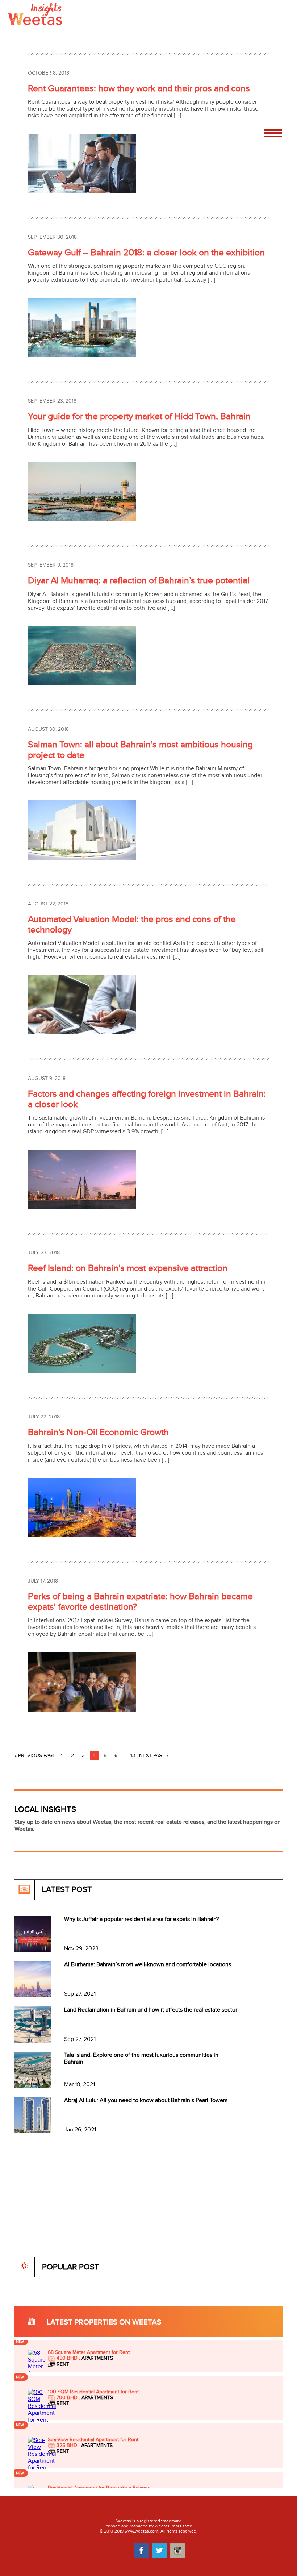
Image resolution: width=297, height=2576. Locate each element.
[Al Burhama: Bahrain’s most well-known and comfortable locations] (33, 1996)
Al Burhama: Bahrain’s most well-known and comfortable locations (148, 1965)
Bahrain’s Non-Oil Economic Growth (98, 1432)
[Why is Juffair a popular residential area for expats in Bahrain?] (33, 1950)
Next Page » (154, 1756)
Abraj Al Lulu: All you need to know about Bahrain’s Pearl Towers (146, 2100)
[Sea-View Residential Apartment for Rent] (42, 2412)
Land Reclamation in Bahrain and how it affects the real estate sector (151, 2010)
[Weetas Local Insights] (35, 13)
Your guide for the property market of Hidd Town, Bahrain (139, 416)
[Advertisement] (146, 2206)
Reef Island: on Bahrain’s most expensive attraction (128, 1268)
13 (133, 1756)
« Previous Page (35, 1756)
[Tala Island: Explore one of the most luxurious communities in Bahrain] (33, 2086)
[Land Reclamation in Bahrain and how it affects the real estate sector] (33, 2041)
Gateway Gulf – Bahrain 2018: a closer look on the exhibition (146, 253)
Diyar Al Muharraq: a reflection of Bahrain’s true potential (139, 581)
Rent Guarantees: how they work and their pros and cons (139, 89)
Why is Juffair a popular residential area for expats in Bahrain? (141, 1919)
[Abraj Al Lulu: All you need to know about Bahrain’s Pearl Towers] (33, 2132)
